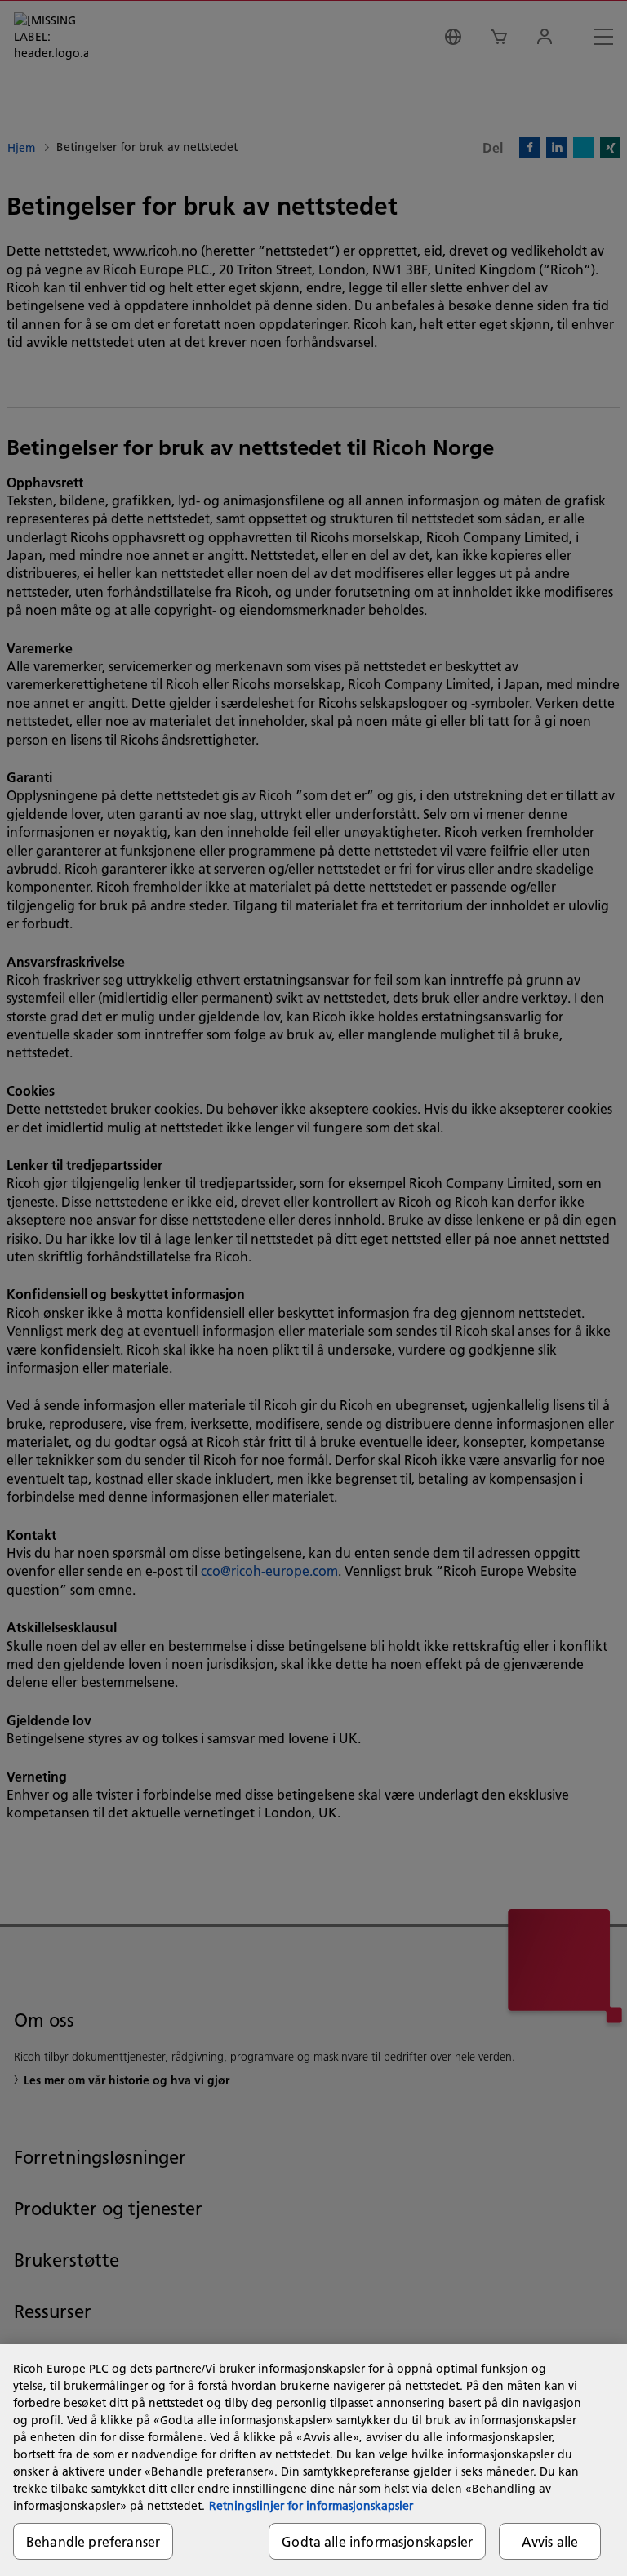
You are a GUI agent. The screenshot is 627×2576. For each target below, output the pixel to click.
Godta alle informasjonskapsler (377, 2541)
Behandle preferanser (93, 2541)
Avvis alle (550, 2541)
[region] (313, 2460)
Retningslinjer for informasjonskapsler (311, 2506)
